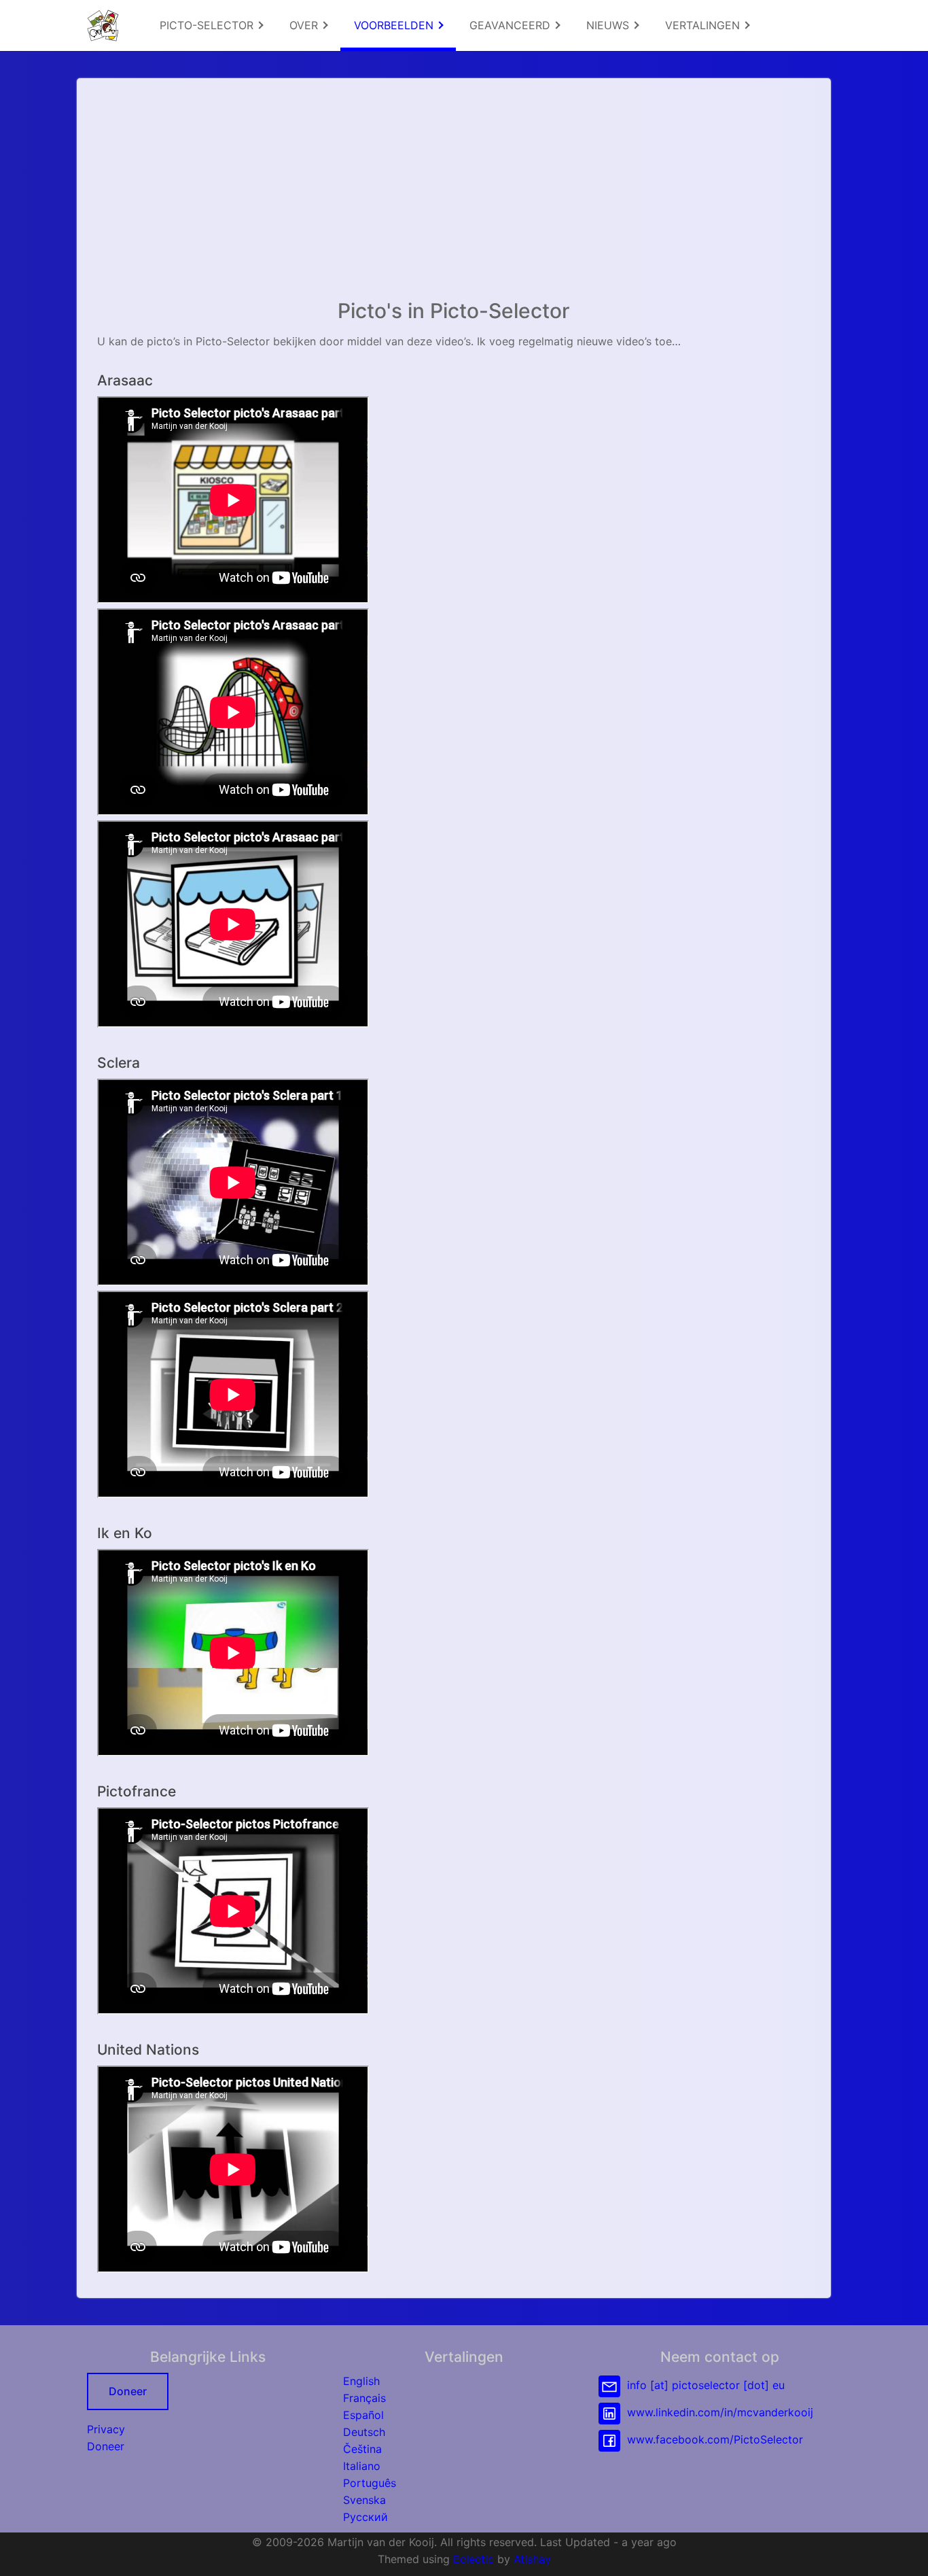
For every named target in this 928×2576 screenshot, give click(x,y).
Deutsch (364, 2432)
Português (370, 2483)
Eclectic (474, 2559)
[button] (904, 2552)
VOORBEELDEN (395, 25)
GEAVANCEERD (512, 25)
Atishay (532, 2559)
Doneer (128, 2391)
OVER (305, 25)
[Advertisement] (454, 194)
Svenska (364, 2500)
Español (363, 2415)
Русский (365, 2517)
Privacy (106, 2429)
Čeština (362, 2449)
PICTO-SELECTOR (208, 25)
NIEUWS (609, 25)
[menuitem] (211, 25)
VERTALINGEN (704, 25)
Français (364, 2398)
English (361, 2381)
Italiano (362, 2466)
